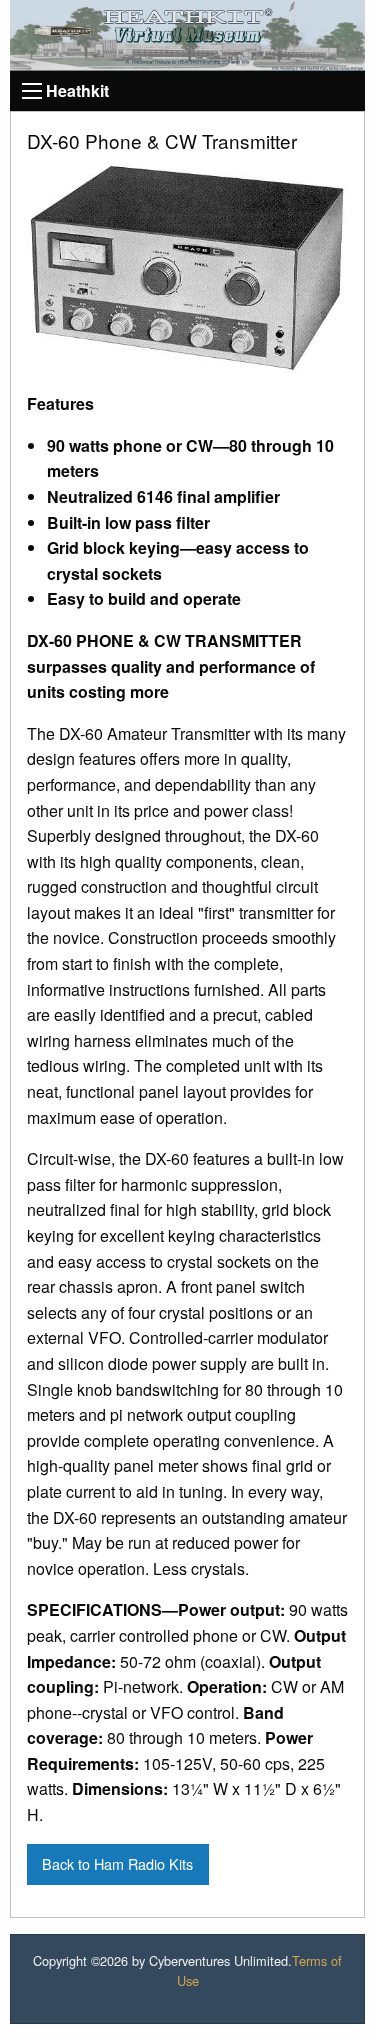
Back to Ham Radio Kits (117, 1863)
